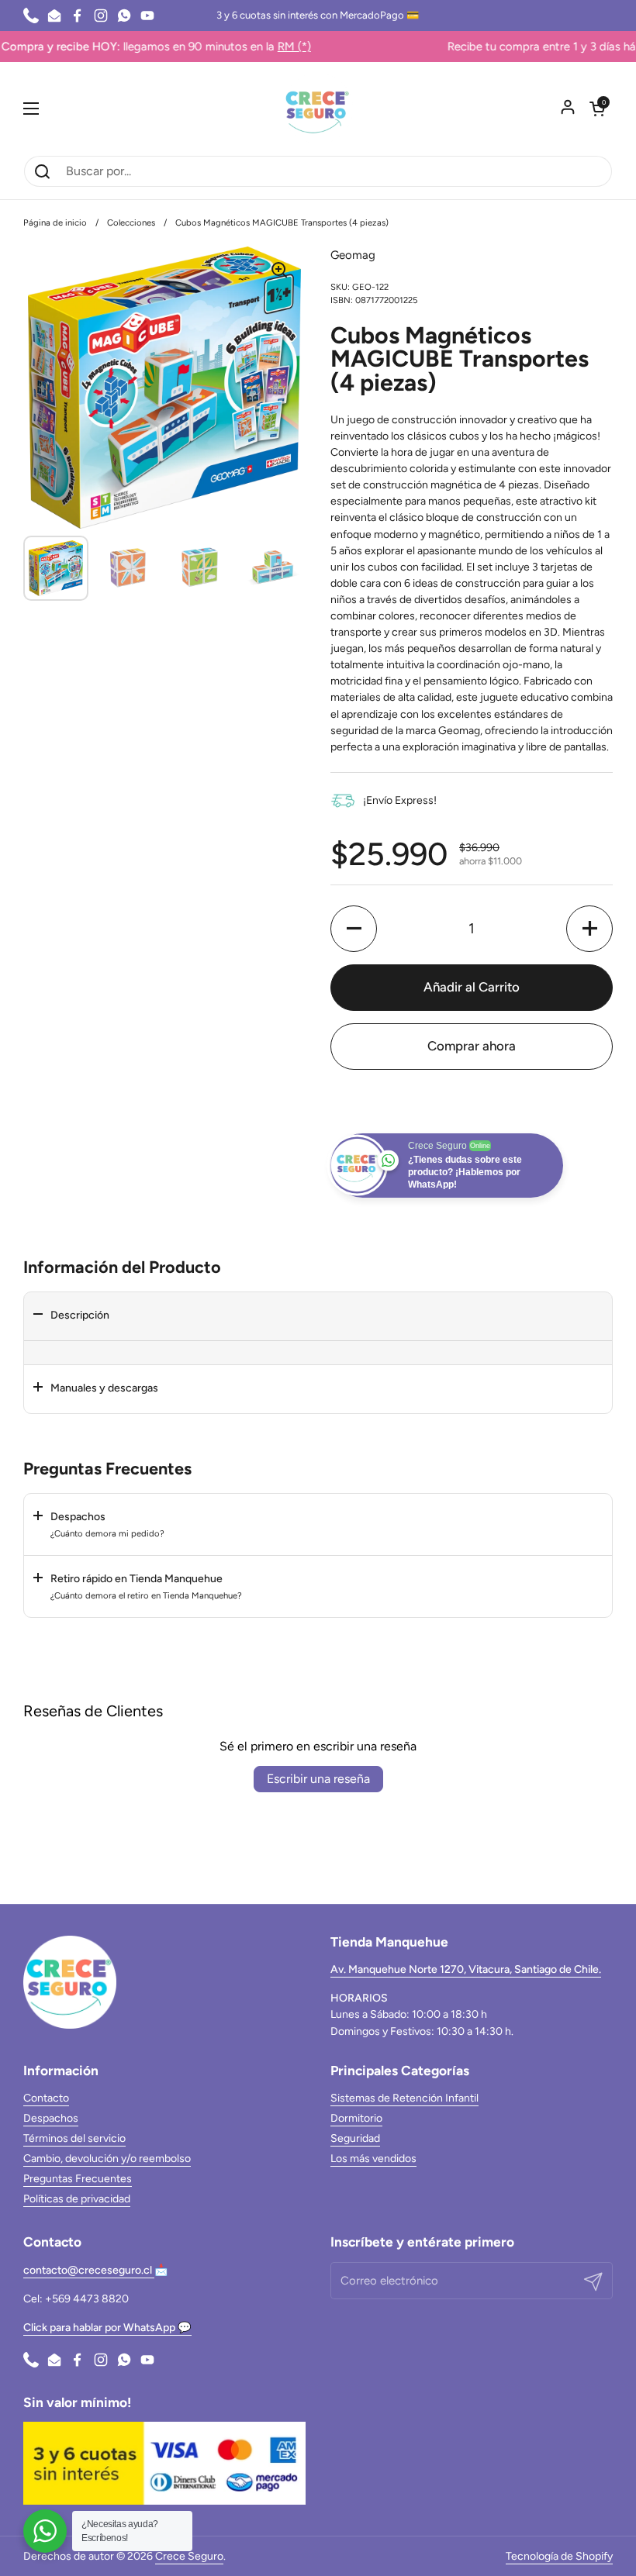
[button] (597, 109)
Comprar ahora (472, 1046)
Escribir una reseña (318, 1779)
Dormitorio (356, 2118)
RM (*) (230, 47)
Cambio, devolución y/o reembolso (107, 2159)
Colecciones (131, 222)
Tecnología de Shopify (559, 2556)
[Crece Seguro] (318, 109)
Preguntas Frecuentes (78, 2179)
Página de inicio (55, 222)
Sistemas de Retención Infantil (404, 2098)
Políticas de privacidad (77, 2199)
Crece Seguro (189, 2556)
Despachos (51, 2118)
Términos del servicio (74, 2138)
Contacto (46, 2098)
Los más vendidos (373, 2159)
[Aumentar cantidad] (589, 929)
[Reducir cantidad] (354, 929)
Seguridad (355, 2138)
